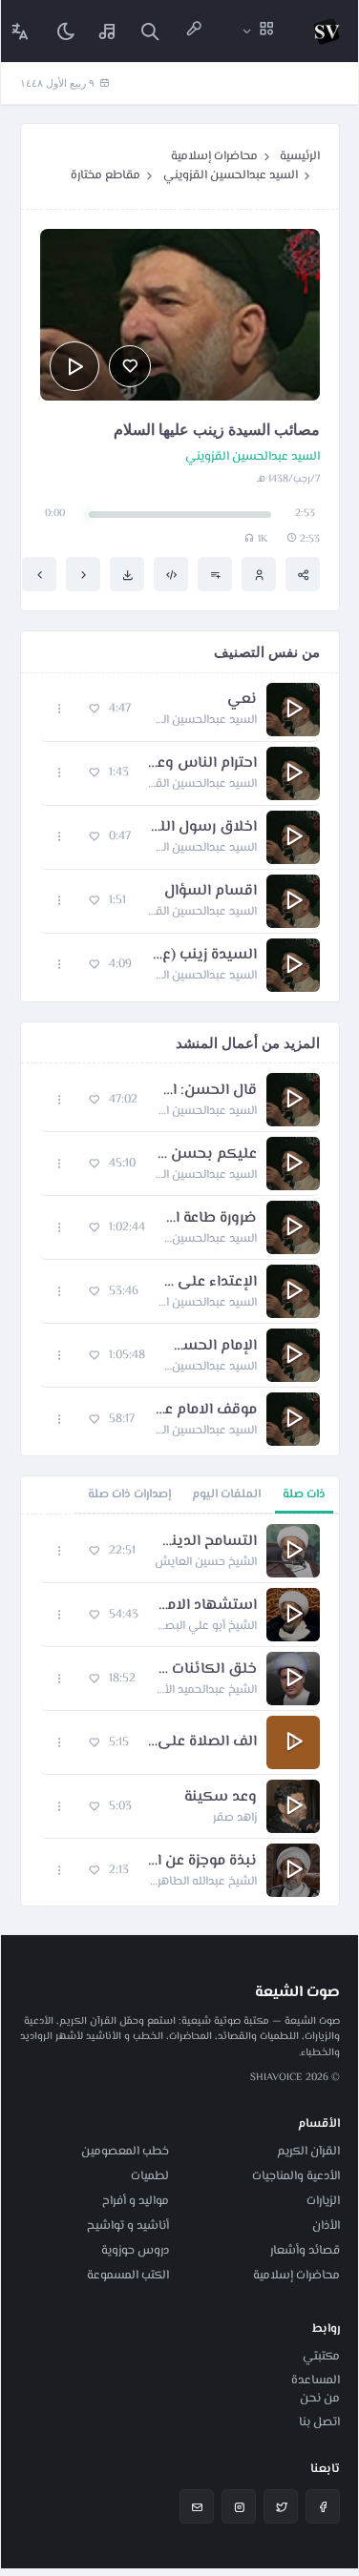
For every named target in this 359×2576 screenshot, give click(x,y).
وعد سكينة (221, 1798)
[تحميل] (127, 574)
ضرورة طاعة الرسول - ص (211, 1219)
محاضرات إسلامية (214, 156)
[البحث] (150, 31)
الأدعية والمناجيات (296, 2176)
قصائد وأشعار (305, 2251)
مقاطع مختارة (106, 175)
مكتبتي (321, 2357)
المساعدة (316, 2380)
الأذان (326, 2226)
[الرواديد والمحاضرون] (194, 31)
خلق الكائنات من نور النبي (206, 1670)
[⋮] (60, 709)
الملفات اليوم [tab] (226, 1494)
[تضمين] (171, 574)
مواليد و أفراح (136, 2201)
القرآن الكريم (308, 2152)
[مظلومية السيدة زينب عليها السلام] (39, 574)
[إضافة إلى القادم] (215, 574)
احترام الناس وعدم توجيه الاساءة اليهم (202, 764)
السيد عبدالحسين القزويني (231, 175)
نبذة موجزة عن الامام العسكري (202, 1862)
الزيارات (323, 2201)
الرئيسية (300, 156)
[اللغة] (20, 31)
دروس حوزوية (135, 2251)
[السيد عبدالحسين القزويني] (259, 574)
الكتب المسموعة (128, 2276)
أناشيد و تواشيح (128, 2226)
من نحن (320, 2399)
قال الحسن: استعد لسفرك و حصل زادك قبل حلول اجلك (207, 1091)
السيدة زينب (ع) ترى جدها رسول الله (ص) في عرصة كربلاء (204, 956)
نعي (242, 700)
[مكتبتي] (108, 31)
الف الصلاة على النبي (202, 1742)
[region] (180, 1710)
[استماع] (74, 366)
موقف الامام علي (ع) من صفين (205, 1411)
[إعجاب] (130, 366)
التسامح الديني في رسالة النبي (206, 1542)
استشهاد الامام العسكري (207, 1606)
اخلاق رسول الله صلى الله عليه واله (203, 828)
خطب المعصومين (125, 2152)
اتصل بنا (319, 2422)
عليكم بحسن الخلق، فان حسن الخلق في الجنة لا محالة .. (206, 1155)
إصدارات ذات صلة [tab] (129, 1494)
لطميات (150, 2176)
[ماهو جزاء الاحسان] (83, 574)
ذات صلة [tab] (304, 1494)
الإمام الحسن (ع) (211, 1347)
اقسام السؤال (211, 892)
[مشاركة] (303, 574)
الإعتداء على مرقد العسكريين (207, 1283)
